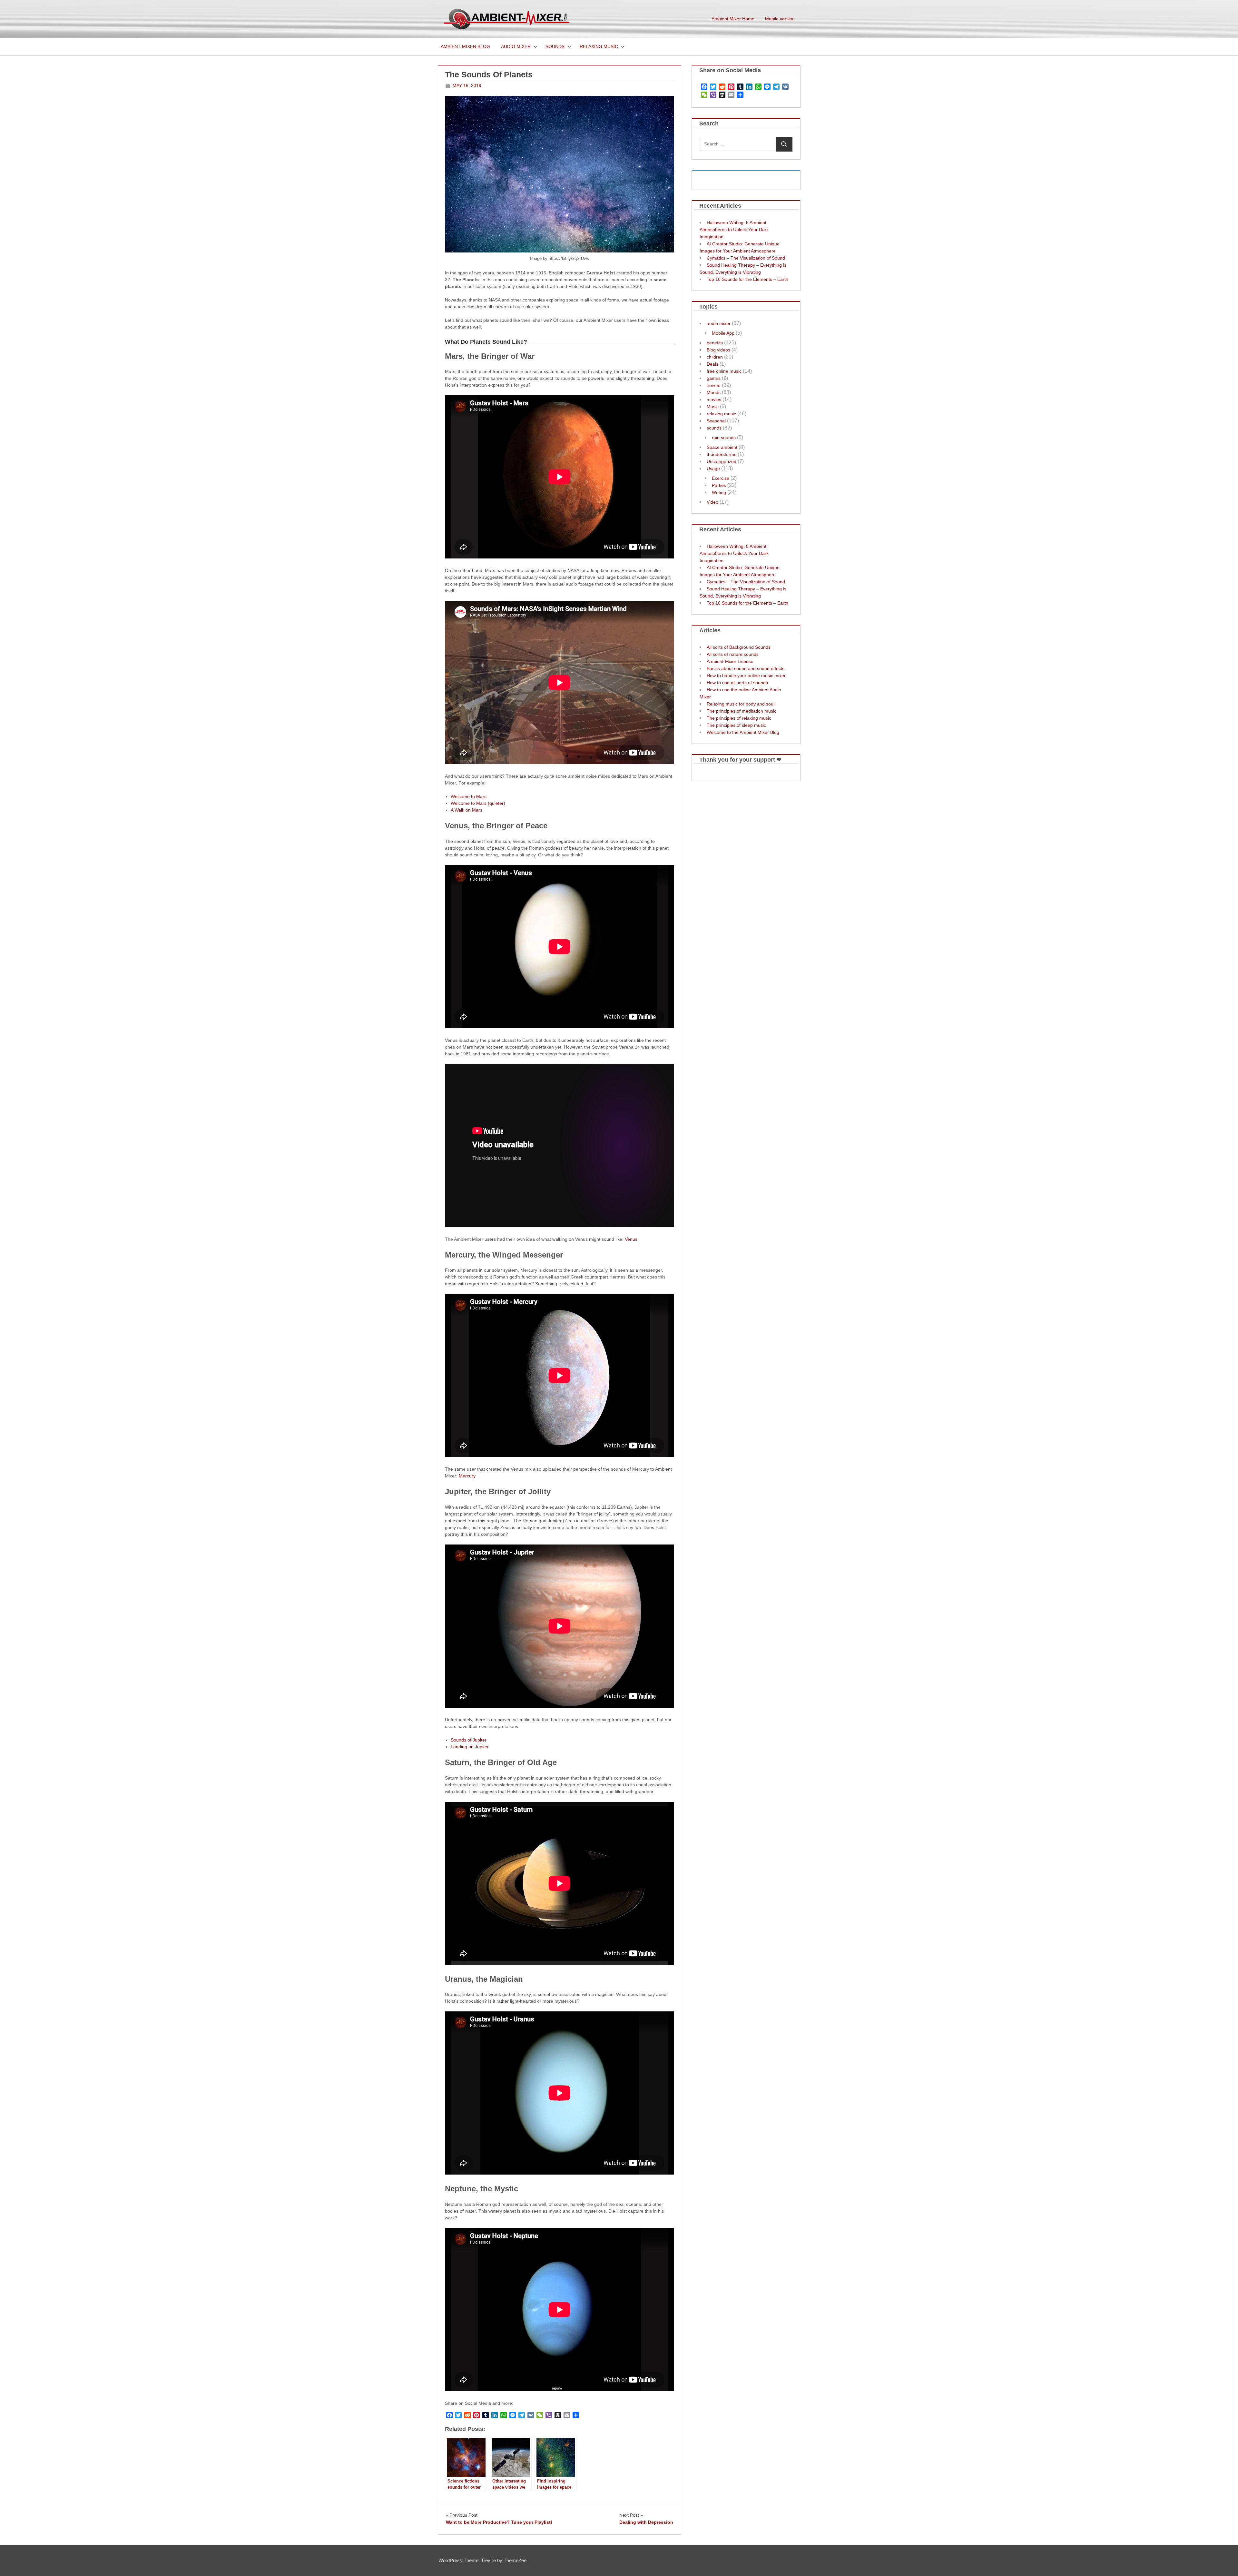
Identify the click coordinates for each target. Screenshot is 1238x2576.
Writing (719, 492)
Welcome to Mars (469, 796)
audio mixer (719, 323)
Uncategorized (722, 461)
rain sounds (724, 438)
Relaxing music (599, 46)
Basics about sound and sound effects (746, 668)
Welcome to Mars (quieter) (478, 803)
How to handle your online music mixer (746, 676)
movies (714, 400)
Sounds (555, 46)
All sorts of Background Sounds (739, 647)
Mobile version (780, 19)
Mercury (467, 1476)
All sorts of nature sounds (733, 654)
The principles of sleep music (736, 725)
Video (712, 502)
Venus (631, 1239)
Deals (712, 364)
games (714, 378)
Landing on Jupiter (470, 1747)
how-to (714, 385)
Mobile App (723, 333)
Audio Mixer (516, 46)
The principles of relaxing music (739, 718)
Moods (714, 392)
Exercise (721, 478)
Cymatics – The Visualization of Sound (746, 258)
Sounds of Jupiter (469, 1740)
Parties (719, 485)
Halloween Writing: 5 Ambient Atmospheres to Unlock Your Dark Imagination (734, 230)
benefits (715, 343)
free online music (724, 371)
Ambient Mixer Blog (465, 46)
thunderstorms (722, 454)
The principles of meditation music (742, 711)
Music (713, 407)
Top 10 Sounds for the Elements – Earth (747, 279)
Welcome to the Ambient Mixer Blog (743, 732)
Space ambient (722, 447)
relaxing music (721, 414)
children (715, 357)
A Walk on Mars (467, 810)
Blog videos (718, 350)
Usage (713, 469)
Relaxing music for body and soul (741, 704)
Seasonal (716, 421)
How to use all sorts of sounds (737, 683)
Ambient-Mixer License (730, 661)
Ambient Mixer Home (733, 19)
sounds (714, 428)
